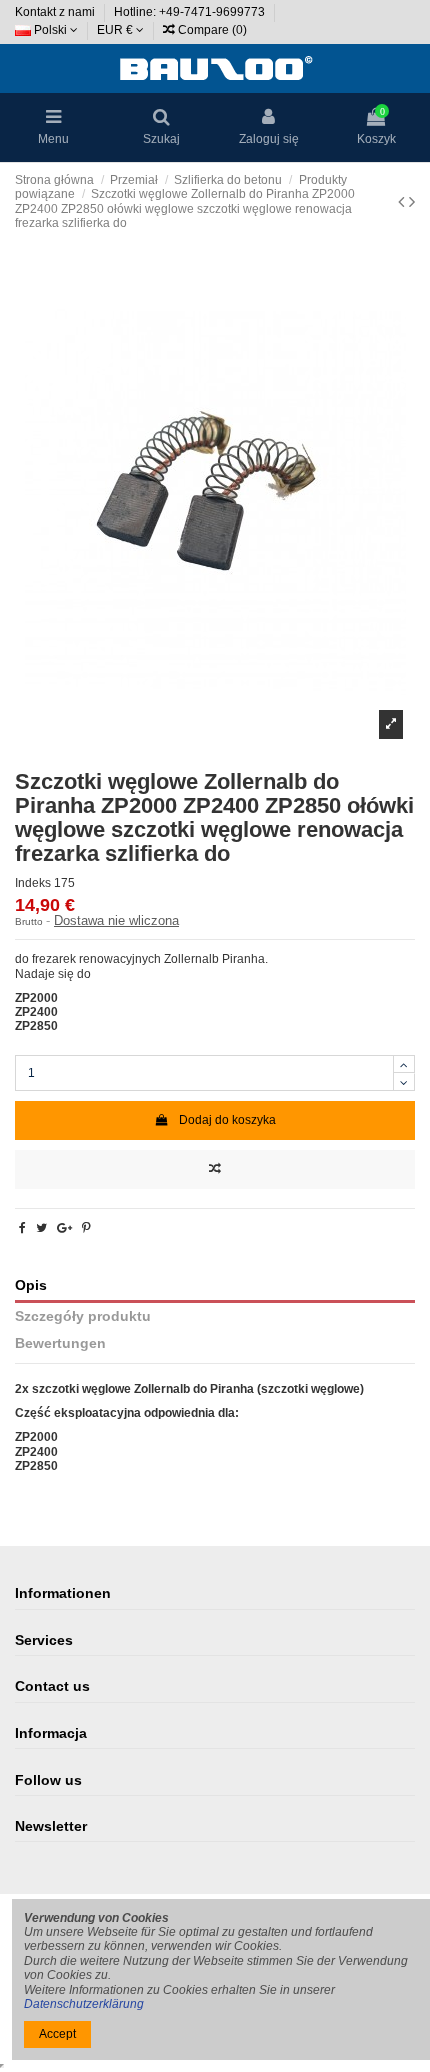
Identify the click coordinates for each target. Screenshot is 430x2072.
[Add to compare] (215, 1169)
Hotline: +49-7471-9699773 (191, 12)
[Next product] (412, 202)
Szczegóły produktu (83, 1316)
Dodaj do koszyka (227, 1120)
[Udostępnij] (22, 1228)
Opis (31, 1285)
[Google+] (64, 1228)
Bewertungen (60, 1343)
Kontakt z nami (56, 12)
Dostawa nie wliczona (116, 920)
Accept (57, 2034)
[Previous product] (403, 202)
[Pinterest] (86, 1228)
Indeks (33, 883)
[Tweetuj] (41, 1228)
